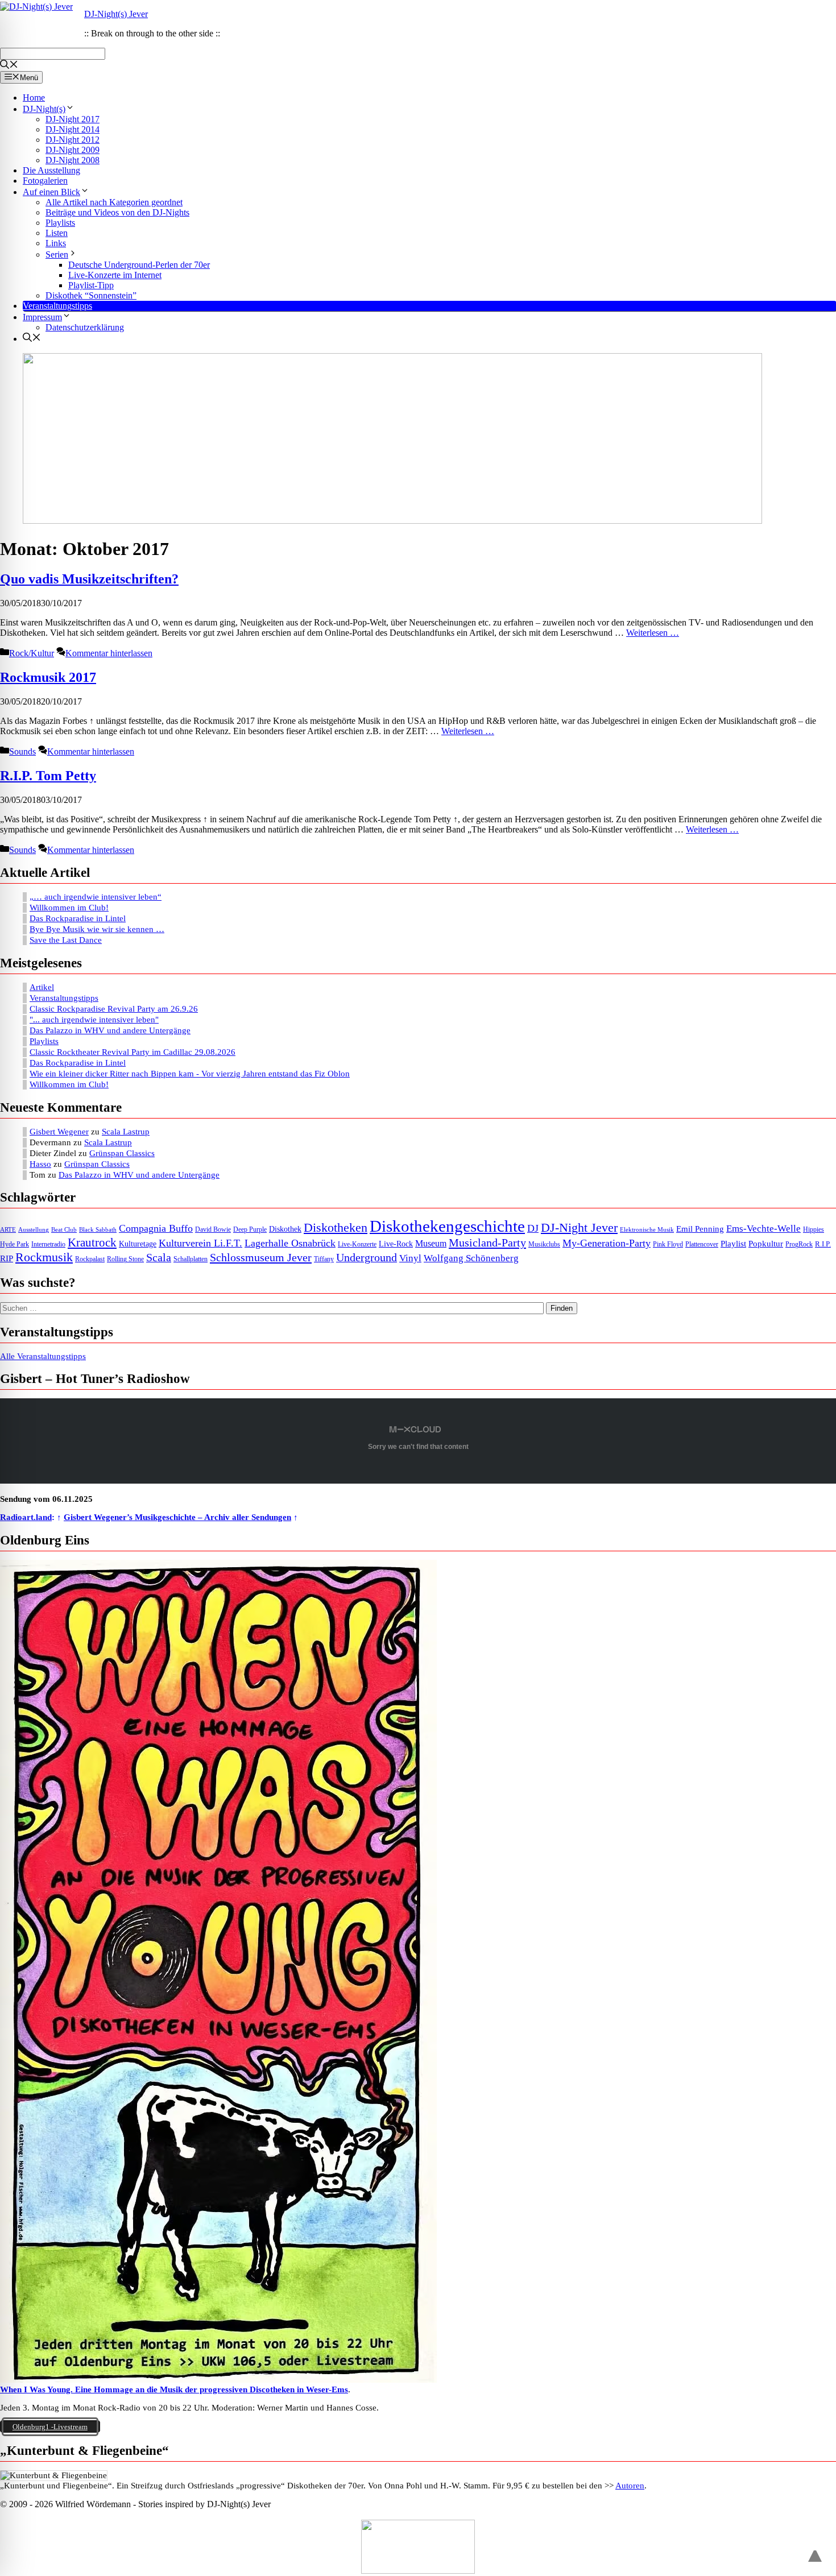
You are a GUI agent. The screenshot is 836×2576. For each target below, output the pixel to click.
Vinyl (410, 1258)
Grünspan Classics (122, 1153)
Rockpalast (90, 1259)
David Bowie (213, 1229)
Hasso (40, 1164)
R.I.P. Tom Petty (48, 776)
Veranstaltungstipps (57, 306)
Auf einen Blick (51, 192)
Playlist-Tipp (91, 285)
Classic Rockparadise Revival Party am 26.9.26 (114, 1009)
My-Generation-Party (607, 1243)
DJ (533, 1228)
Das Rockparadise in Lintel (78, 918)
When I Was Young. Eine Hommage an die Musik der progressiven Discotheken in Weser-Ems (174, 2389)
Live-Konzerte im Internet (115, 275)
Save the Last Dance (66, 940)
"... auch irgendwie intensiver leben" (94, 1020)
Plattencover (702, 1244)
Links (56, 243)
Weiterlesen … (653, 633)
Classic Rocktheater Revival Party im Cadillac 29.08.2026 (133, 1052)
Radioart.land (26, 1517)
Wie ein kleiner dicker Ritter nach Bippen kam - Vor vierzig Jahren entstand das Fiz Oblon (190, 1074)
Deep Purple (250, 1230)
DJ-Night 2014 (73, 129)
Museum (431, 1243)
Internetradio (48, 1244)
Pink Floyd (668, 1244)
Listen (57, 233)
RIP (7, 1258)
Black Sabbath (98, 1230)
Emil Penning (700, 1229)
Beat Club (64, 1230)
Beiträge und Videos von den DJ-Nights (117, 212)
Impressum (42, 317)
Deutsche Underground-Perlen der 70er (139, 265)
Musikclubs (544, 1244)
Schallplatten (191, 1259)
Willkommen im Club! (69, 908)
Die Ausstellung (51, 170)
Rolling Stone (125, 1259)
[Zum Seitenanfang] (815, 2551)
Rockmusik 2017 (48, 677)
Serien (57, 254)
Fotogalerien (45, 181)
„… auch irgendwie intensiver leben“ (96, 897)
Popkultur (766, 1244)
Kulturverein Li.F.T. (200, 1243)
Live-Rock (396, 1244)
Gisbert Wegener (59, 1132)
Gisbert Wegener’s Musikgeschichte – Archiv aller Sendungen (177, 1517)
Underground (367, 1258)
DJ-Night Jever (579, 1227)
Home (34, 98)
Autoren (630, 2486)
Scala (159, 1257)
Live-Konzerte (357, 1244)
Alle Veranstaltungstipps (43, 1356)
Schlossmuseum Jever (261, 1257)
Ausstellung (34, 1230)
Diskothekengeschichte (447, 1226)
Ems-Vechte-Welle (763, 1229)
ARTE (8, 1230)
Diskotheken (336, 1228)
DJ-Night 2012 (73, 140)
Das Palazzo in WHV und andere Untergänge (110, 1030)
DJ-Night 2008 (73, 160)
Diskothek (285, 1229)
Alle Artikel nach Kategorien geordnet (114, 202)
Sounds (22, 751)
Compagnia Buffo (156, 1228)
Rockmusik (44, 1257)
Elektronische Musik (647, 1230)
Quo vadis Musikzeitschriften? (89, 579)
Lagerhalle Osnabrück (290, 1243)
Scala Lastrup (126, 1132)
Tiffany (324, 1259)
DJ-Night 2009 (73, 150)
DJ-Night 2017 (73, 119)
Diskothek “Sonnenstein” (91, 295)
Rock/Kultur (32, 653)
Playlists (60, 223)
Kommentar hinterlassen (109, 653)
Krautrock (92, 1243)
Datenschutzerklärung (85, 327)
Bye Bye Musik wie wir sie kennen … (97, 929)
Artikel (42, 987)
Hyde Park (15, 1244)
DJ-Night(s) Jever (116, 14)
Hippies (814, 1230)
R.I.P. (823, 1244)
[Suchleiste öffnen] (9, 66)
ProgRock (799, 1244)
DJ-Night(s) (44, 109)
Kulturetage (138, 1244)
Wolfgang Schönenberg (471, 1258)
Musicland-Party (487, 1243)
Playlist (733, 1244)
